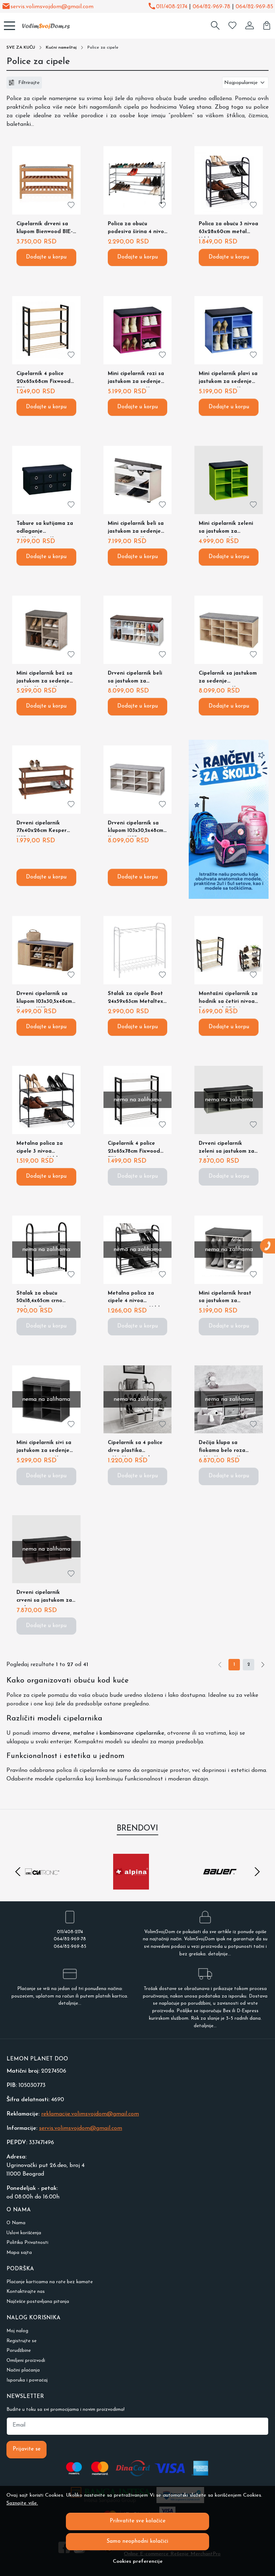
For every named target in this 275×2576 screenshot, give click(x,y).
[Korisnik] (250, 26)
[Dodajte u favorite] (71, 205)
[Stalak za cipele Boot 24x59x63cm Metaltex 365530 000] (138, 950)
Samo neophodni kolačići (137, 2541)
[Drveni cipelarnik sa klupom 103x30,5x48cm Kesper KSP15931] (138, 780)
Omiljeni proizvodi (26, 2361)
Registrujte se (21, 2341)
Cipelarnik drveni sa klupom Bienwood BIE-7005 (45, 229)
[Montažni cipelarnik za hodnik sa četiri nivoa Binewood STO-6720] (229, 950)
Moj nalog (17, 2331)
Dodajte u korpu (46, 257)
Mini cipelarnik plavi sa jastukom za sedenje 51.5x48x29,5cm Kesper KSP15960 (228, 379)
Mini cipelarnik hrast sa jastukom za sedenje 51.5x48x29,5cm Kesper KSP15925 (228, 1299)
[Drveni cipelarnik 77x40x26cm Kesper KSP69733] (46, 780)
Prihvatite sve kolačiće (137, 2521)
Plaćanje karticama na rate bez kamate (50, 2282)
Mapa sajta (19, 2253)
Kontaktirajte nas (26, 2292)
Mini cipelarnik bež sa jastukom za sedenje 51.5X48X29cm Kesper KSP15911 (44, 679)
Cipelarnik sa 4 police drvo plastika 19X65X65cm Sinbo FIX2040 (135, 1448)
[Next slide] (257, 1872)
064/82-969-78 (211, 7)
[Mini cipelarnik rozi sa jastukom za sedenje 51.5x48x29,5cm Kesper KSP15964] (138, 330)
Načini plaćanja (23, 2370)
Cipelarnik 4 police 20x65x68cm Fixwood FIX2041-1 (44, 379)
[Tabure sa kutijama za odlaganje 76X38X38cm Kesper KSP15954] (46, 480)
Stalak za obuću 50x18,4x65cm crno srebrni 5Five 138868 (42, 1299)
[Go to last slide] (18, 1872)
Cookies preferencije (138, 2562)
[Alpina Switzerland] (131, 1885)
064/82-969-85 (254, 7)
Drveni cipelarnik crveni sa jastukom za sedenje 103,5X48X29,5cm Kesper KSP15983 (44, 1598)
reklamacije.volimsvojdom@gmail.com (90, 2114)
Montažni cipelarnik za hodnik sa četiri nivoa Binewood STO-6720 (228, 999)
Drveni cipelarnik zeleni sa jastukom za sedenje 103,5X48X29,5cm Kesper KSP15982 (226, 1149)
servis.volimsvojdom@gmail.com (52, 7)
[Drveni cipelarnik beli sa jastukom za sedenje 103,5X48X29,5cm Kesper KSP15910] (138, 630)
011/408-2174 (172, 7)
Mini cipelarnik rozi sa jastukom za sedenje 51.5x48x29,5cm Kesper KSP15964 (136, 379)
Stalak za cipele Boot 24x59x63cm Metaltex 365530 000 (136, 999)
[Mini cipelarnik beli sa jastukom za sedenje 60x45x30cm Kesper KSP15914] (138, 480)
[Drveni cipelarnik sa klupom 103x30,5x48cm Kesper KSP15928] (46, 950)
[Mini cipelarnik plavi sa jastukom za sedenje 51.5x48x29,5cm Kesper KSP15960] (229, 330)
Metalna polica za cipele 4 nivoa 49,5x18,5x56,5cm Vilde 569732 (135, 1299)
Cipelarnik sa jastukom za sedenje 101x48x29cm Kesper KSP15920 (228, 679)
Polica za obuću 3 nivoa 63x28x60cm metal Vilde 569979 (228, 229)
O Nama (16, 2223)
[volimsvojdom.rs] (43, 26)
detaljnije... (219, 1954)
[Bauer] (220, 1885)
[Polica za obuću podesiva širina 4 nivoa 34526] (138, 180)
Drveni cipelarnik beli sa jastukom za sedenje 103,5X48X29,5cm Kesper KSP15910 (135, 679)
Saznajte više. (22, 2503)
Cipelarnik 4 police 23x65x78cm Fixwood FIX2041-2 (134, 1149)
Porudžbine (19, 2351)
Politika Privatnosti (27, 2243)
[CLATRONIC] (42, 1885)
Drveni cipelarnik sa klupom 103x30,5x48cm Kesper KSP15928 (44, 999)
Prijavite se (26, 2449)
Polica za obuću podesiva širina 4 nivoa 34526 (137, 229)
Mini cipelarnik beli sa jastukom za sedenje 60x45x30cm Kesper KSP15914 (136, 529)
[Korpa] (267, 26)
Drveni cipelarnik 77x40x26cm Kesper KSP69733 (42, 829)
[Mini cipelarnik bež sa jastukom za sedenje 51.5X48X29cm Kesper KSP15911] (46, 630)
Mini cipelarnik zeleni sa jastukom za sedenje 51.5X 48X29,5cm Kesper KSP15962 (226, 529)
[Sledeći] (263, 1665)
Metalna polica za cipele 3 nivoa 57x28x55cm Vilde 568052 (40, 1149)
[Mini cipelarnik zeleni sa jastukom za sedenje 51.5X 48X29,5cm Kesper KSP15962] (229, 480)
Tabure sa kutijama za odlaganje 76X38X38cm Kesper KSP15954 (45, 529)
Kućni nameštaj (61, 48)
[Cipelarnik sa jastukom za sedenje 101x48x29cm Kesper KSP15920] (229, 630)
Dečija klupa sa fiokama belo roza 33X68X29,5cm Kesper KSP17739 (227, 1448)
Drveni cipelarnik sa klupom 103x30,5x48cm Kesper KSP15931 (136, 829)
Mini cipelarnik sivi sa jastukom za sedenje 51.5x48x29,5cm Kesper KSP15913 (45, 1448)
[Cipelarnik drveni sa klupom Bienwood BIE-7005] (46, 180)
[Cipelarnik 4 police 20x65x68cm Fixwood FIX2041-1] (46, 330)
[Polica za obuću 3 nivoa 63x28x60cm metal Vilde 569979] (229, 180)
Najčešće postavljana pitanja (38, 2302)
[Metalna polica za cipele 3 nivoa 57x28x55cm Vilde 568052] (46, 1100)
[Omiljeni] (232, 26)
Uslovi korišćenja (24, 2233)
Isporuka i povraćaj (27, 2380)
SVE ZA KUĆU (21, 48)
